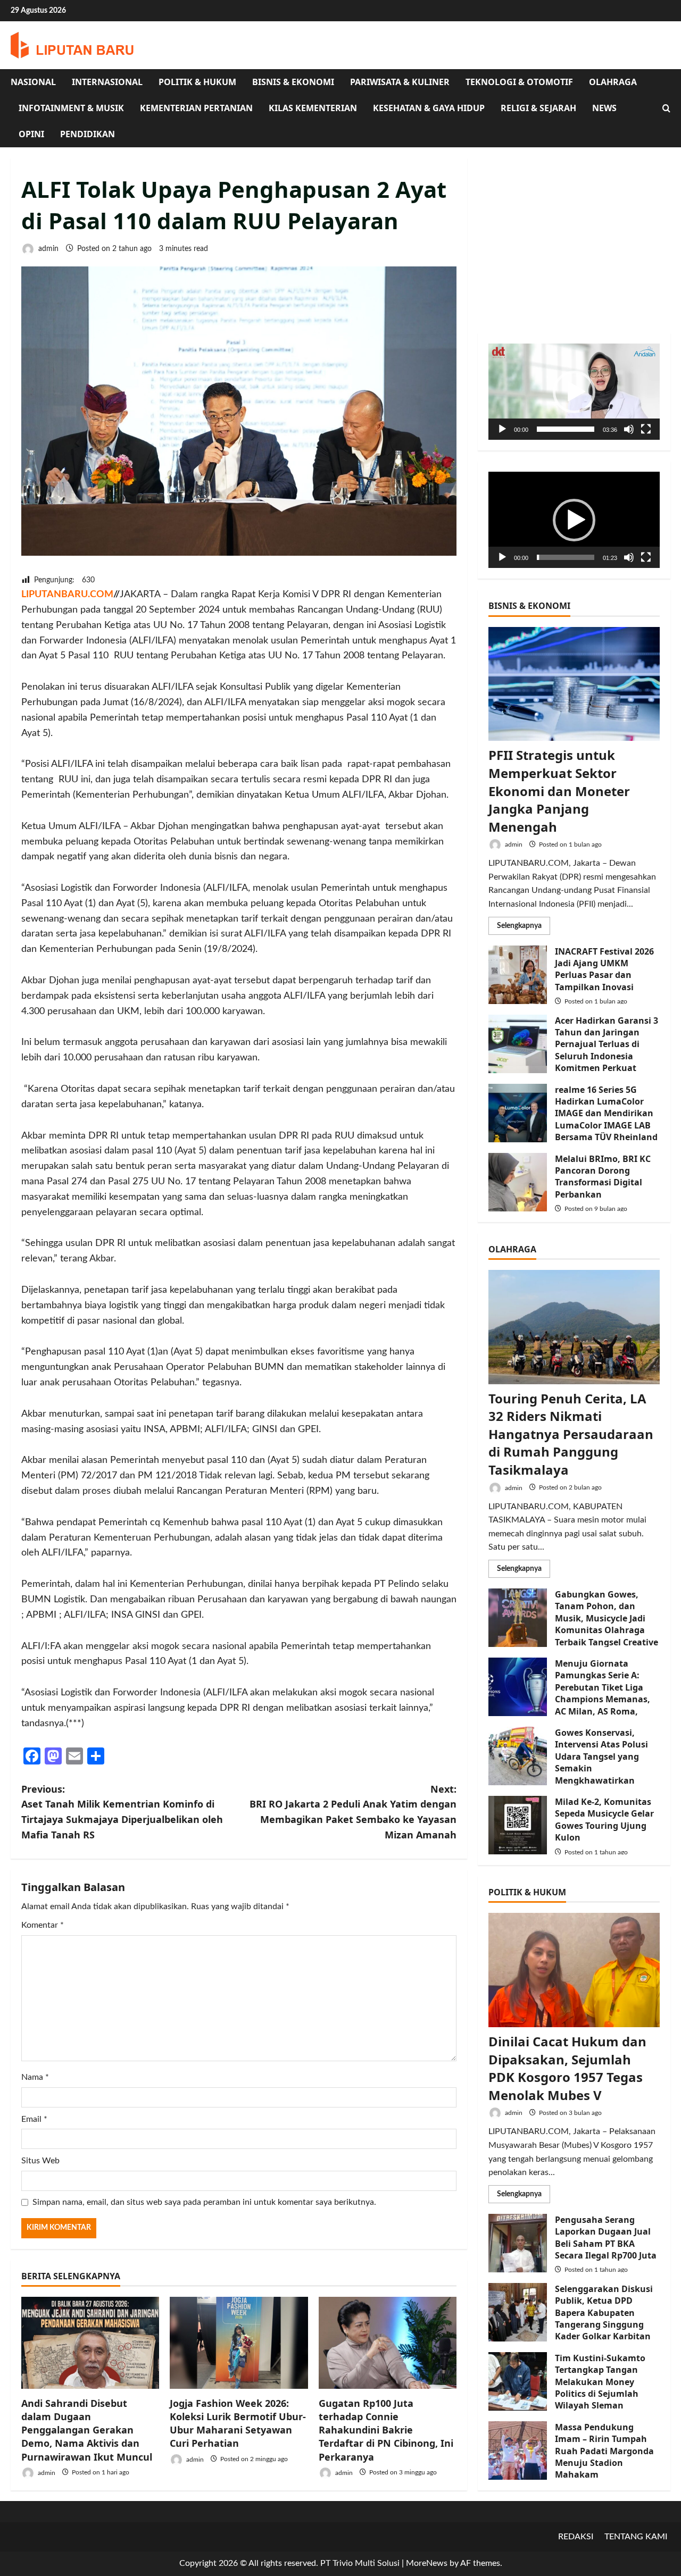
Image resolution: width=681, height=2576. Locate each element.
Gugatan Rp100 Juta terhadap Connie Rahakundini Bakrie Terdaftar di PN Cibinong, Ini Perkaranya (386, 2430)
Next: (353, 1812)
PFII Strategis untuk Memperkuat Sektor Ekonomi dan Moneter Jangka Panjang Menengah (559, 791)
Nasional (33, 82)
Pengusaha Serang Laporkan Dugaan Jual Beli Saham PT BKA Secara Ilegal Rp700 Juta (518, 2243)
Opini (31, 134)
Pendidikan (88, 134)
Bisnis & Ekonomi (293, 82)
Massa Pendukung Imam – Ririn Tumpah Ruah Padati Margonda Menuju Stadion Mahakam (518, 2450)
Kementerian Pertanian (196, 108)
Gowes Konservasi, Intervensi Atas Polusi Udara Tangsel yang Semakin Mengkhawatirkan (518, 1756)
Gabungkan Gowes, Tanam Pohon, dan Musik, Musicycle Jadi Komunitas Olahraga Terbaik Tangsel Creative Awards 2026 (518, 1618)
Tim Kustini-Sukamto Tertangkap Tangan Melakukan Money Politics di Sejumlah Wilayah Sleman (518, 2381)
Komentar (43, 1925)
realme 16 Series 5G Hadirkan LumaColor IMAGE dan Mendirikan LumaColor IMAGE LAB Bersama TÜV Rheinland (518, 1113)
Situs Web (40, 2161)
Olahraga (613, 82)
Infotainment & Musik (71, 108)
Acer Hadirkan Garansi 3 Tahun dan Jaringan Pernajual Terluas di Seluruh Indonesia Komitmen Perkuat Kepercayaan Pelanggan (518, 1044)
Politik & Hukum (197, 82)
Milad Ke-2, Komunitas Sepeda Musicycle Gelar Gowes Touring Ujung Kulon (518, 1825)
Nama (35, 2077)
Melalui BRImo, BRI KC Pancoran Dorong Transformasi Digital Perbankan (518, 1182)
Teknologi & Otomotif (519, 82)
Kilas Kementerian (313, 108)
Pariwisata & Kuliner (400, 82)
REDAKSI (576, 2537)
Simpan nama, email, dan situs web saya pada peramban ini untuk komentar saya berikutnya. (204, 2202)
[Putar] (502, 429)
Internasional (107, 82)
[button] (574, 392)
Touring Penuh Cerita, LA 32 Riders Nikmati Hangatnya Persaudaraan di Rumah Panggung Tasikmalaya (571, 1434)
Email (34, 2119)
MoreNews (427, 2563)
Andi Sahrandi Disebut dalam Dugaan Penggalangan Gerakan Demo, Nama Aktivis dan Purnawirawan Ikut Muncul (87, 2430)
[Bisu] (629, 429)
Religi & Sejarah (538, 108)
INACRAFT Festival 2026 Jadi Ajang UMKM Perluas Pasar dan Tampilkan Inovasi (518, 975)
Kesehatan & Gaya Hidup (429, 108)
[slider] (566, 429)
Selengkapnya (524, 928)
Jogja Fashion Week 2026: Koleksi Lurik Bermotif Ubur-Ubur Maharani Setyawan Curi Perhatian (238, 2423)
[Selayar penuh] (646, 429)
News (604, 108)
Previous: (122, 1812)
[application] (574, 392)
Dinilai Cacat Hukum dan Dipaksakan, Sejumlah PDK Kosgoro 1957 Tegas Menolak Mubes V (567, 2068)
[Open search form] (666, 108)
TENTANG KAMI (636, 2537)
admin (47, 249)
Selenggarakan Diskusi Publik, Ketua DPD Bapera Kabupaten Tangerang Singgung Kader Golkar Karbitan (518, 2312)
